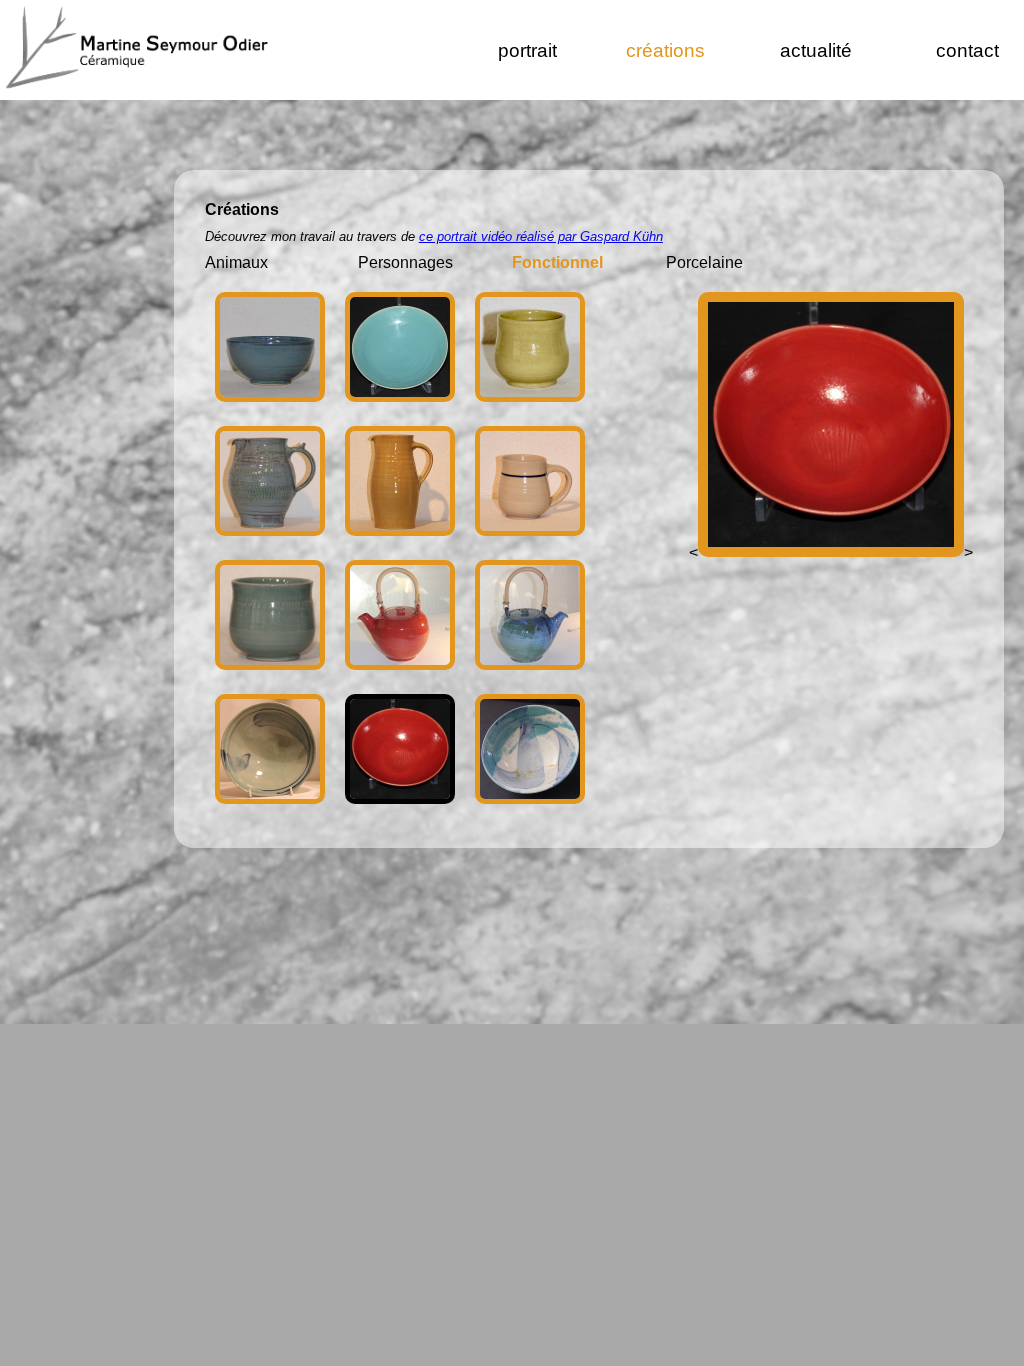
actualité (816, 50)
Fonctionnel (557, 262)
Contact (967, 50)
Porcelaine (704, 262)
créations (665, 50)
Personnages (405, 262)
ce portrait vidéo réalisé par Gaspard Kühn (541, 236)
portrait (527, 50)
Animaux (236, 262)
